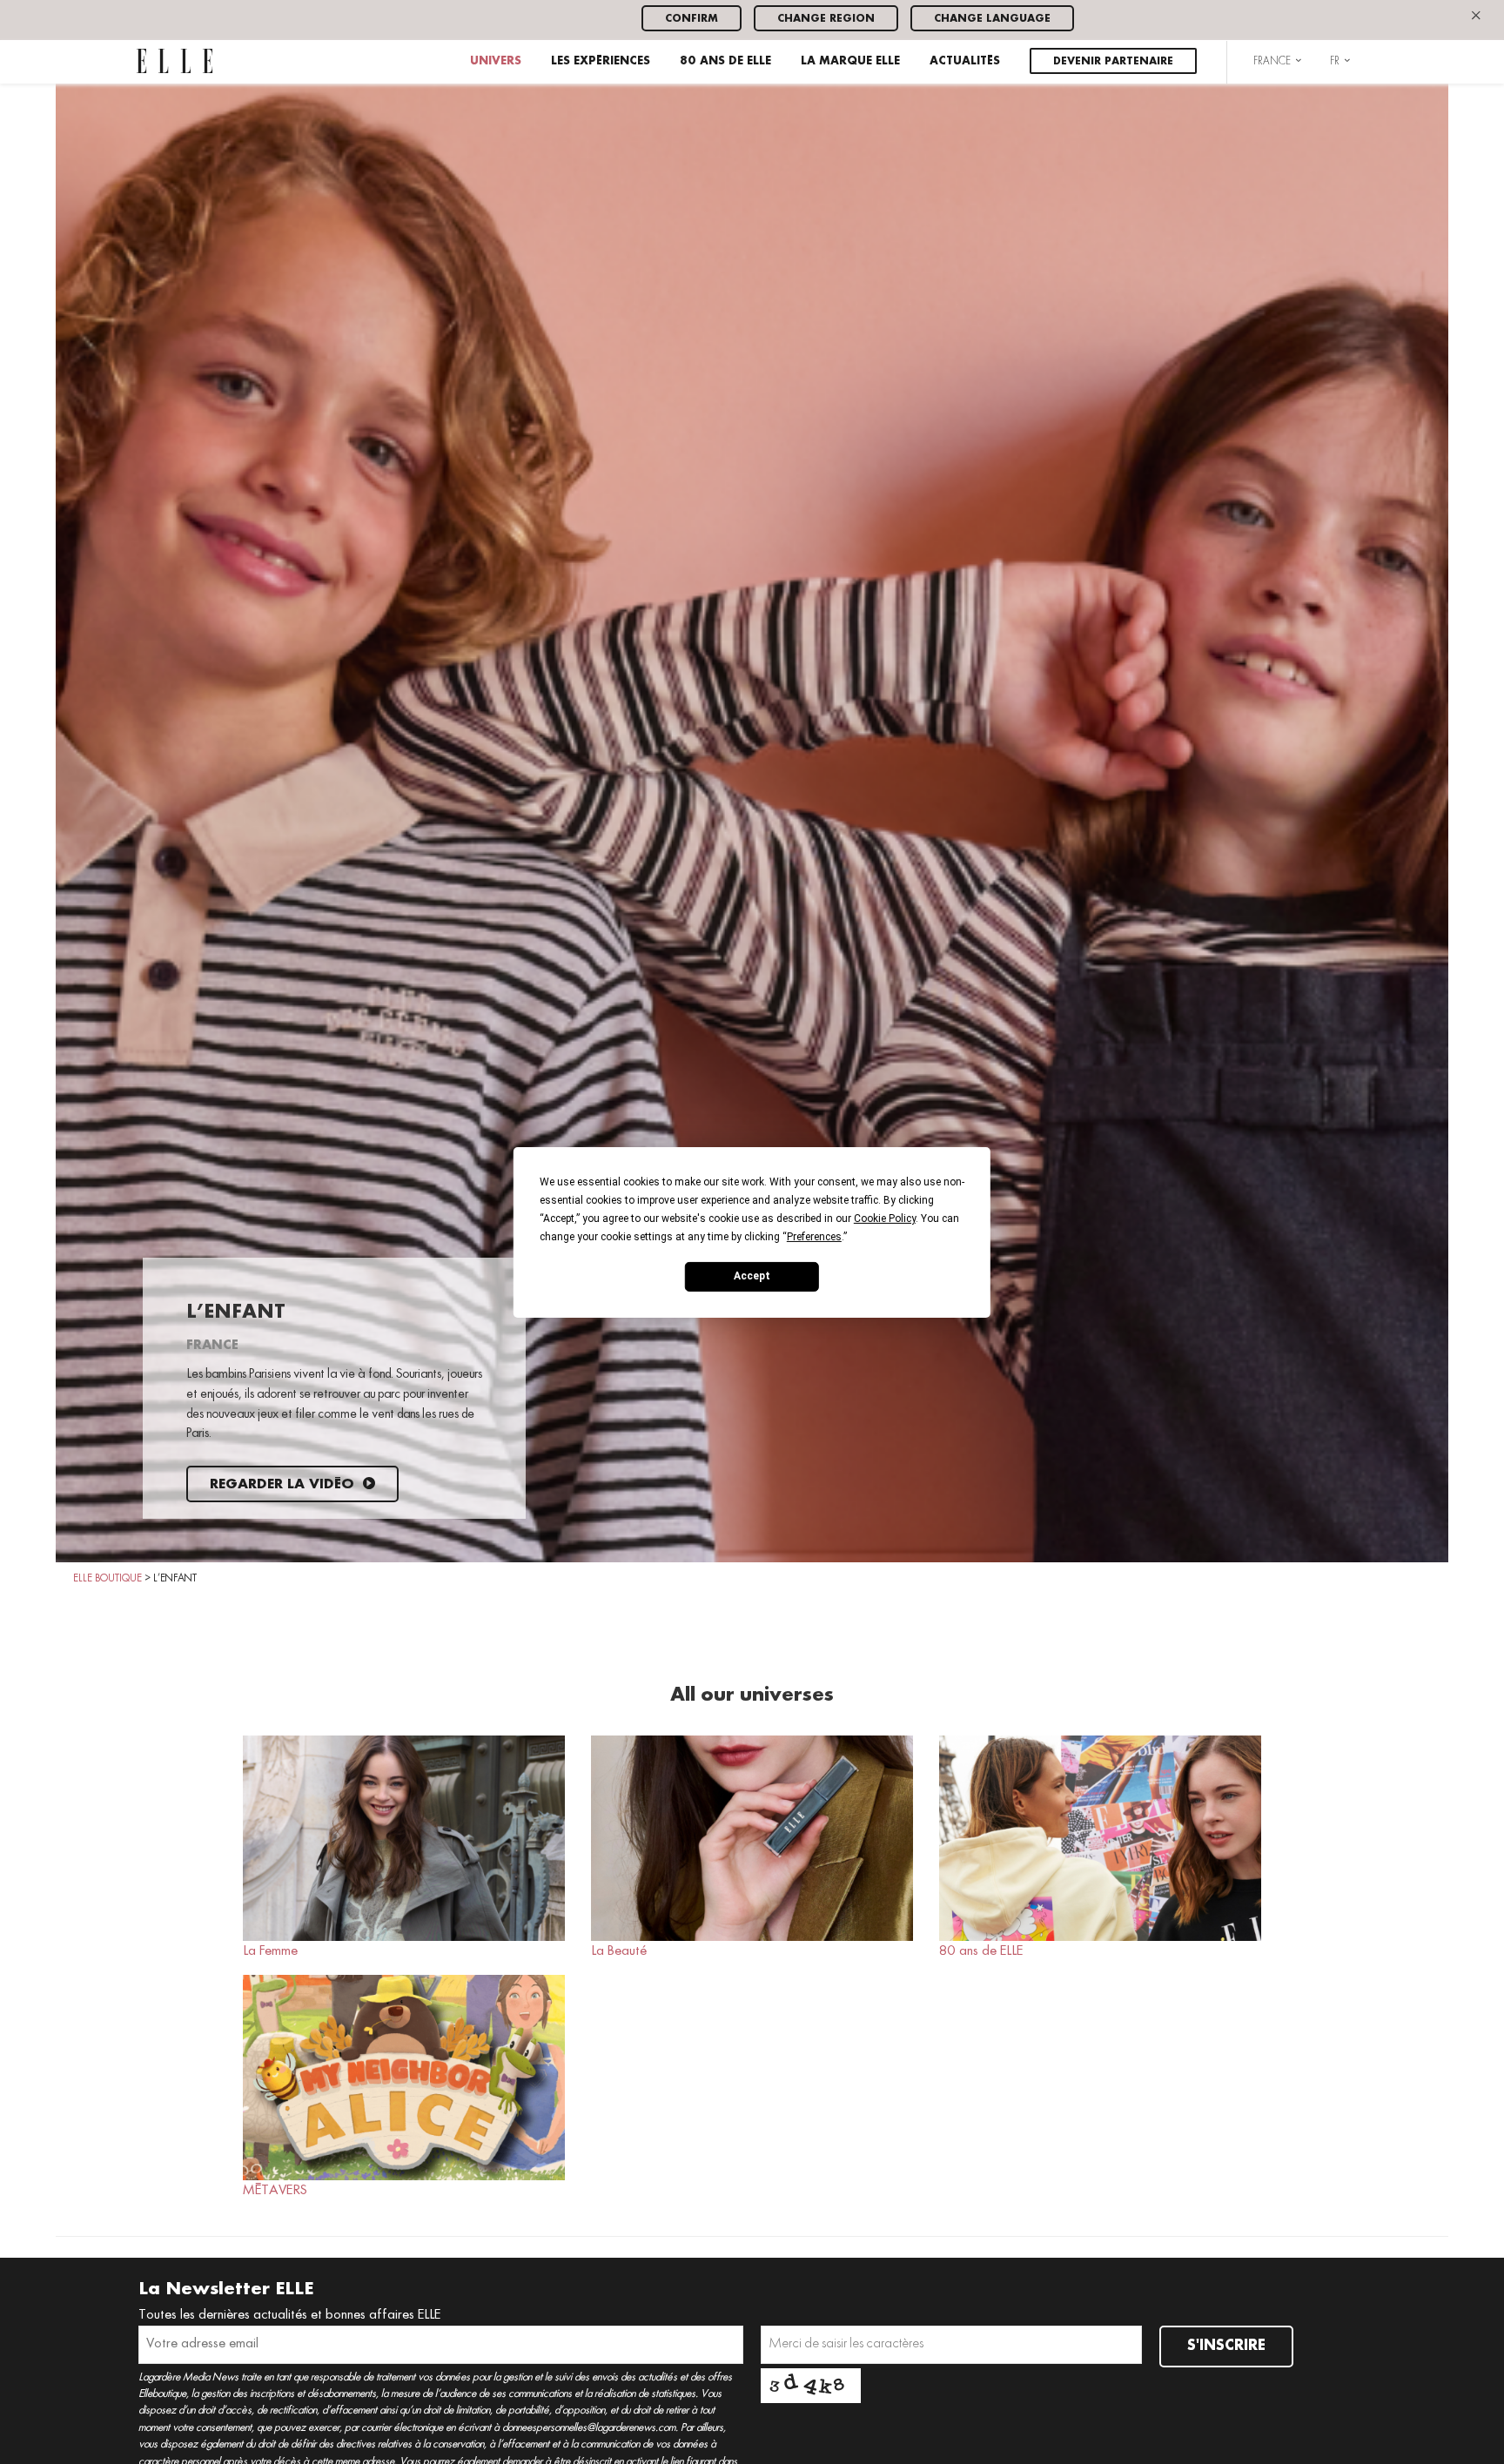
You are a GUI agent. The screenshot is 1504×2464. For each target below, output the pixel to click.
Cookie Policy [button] (885, 1218)
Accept (752, 1276)
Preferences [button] (814, 1236)
